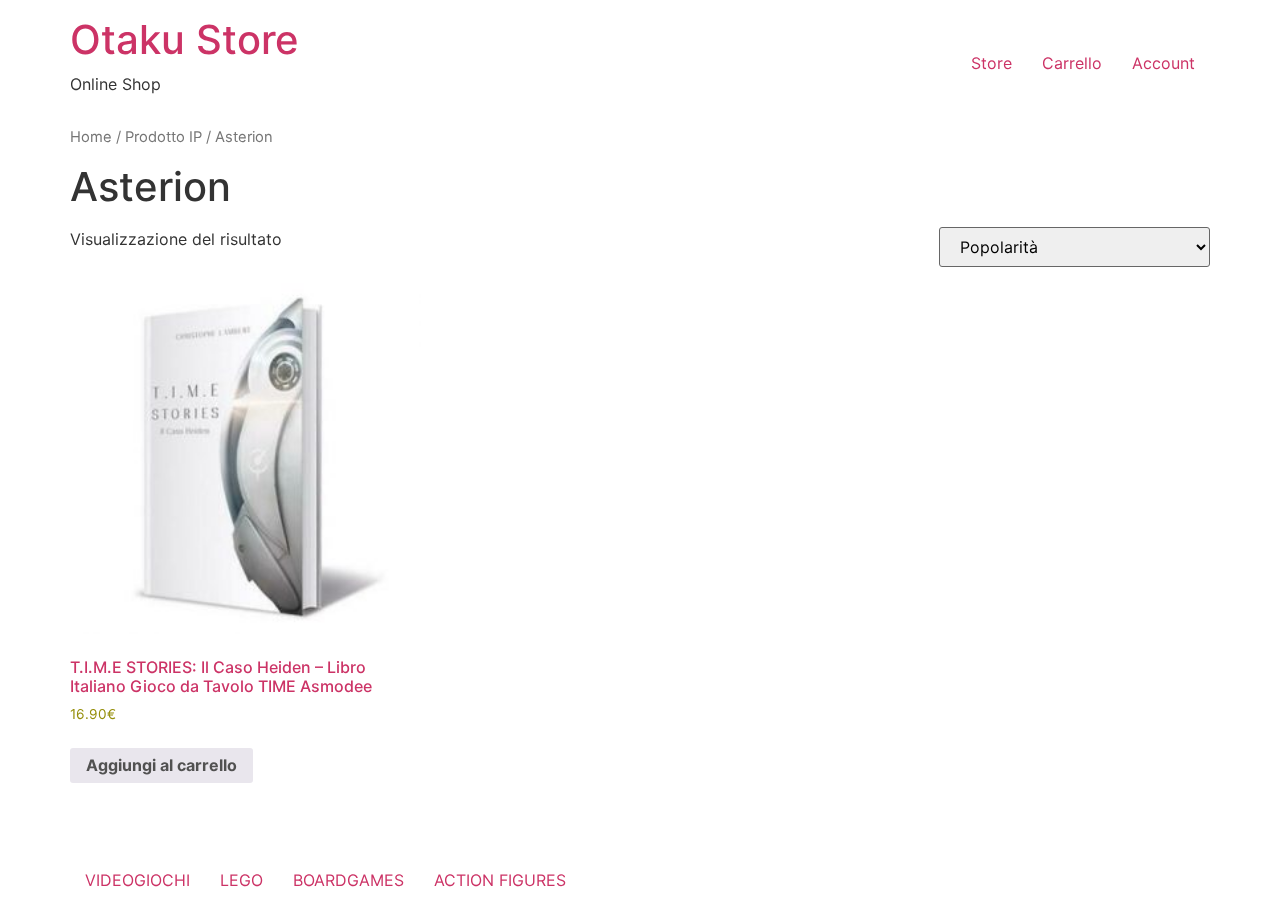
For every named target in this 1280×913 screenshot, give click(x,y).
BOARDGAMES (348, 880)
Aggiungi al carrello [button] (161, 765)
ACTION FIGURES (500, 880)
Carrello (1072, 63)
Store (991, 63)
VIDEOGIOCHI (137, 880)
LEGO (241, 880)
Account (1163, 63)
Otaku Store (184, 39)
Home (91, 137)
